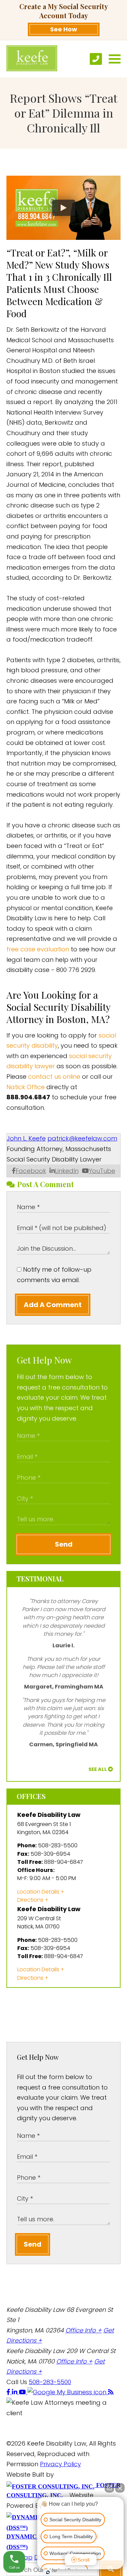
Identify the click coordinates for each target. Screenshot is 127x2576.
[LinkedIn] (15, 2392)
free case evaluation (38, 949)
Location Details (38, 1892)
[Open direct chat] (109, 2488)
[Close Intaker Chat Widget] (120, 2488)
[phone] (96, 59)
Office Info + (83, 2330)
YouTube (102, 1171)
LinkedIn (67, 1171)
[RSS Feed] (111, 2392)
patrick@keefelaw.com (82, 1138)
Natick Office (26, 1087)
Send (64, 1544)
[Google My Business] (68, 2392)
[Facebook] (9, 2392)
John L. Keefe (26, 1138)
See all (98, 1769)
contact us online (54, 1077)
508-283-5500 (50, 2382)
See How (64, 29)
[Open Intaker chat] (48, 2572)
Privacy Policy (60, 2464)
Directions (30, 1900)
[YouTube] (23, 2392)
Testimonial (40, 1579)
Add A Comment (53, 1305)
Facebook (31, 1171)
